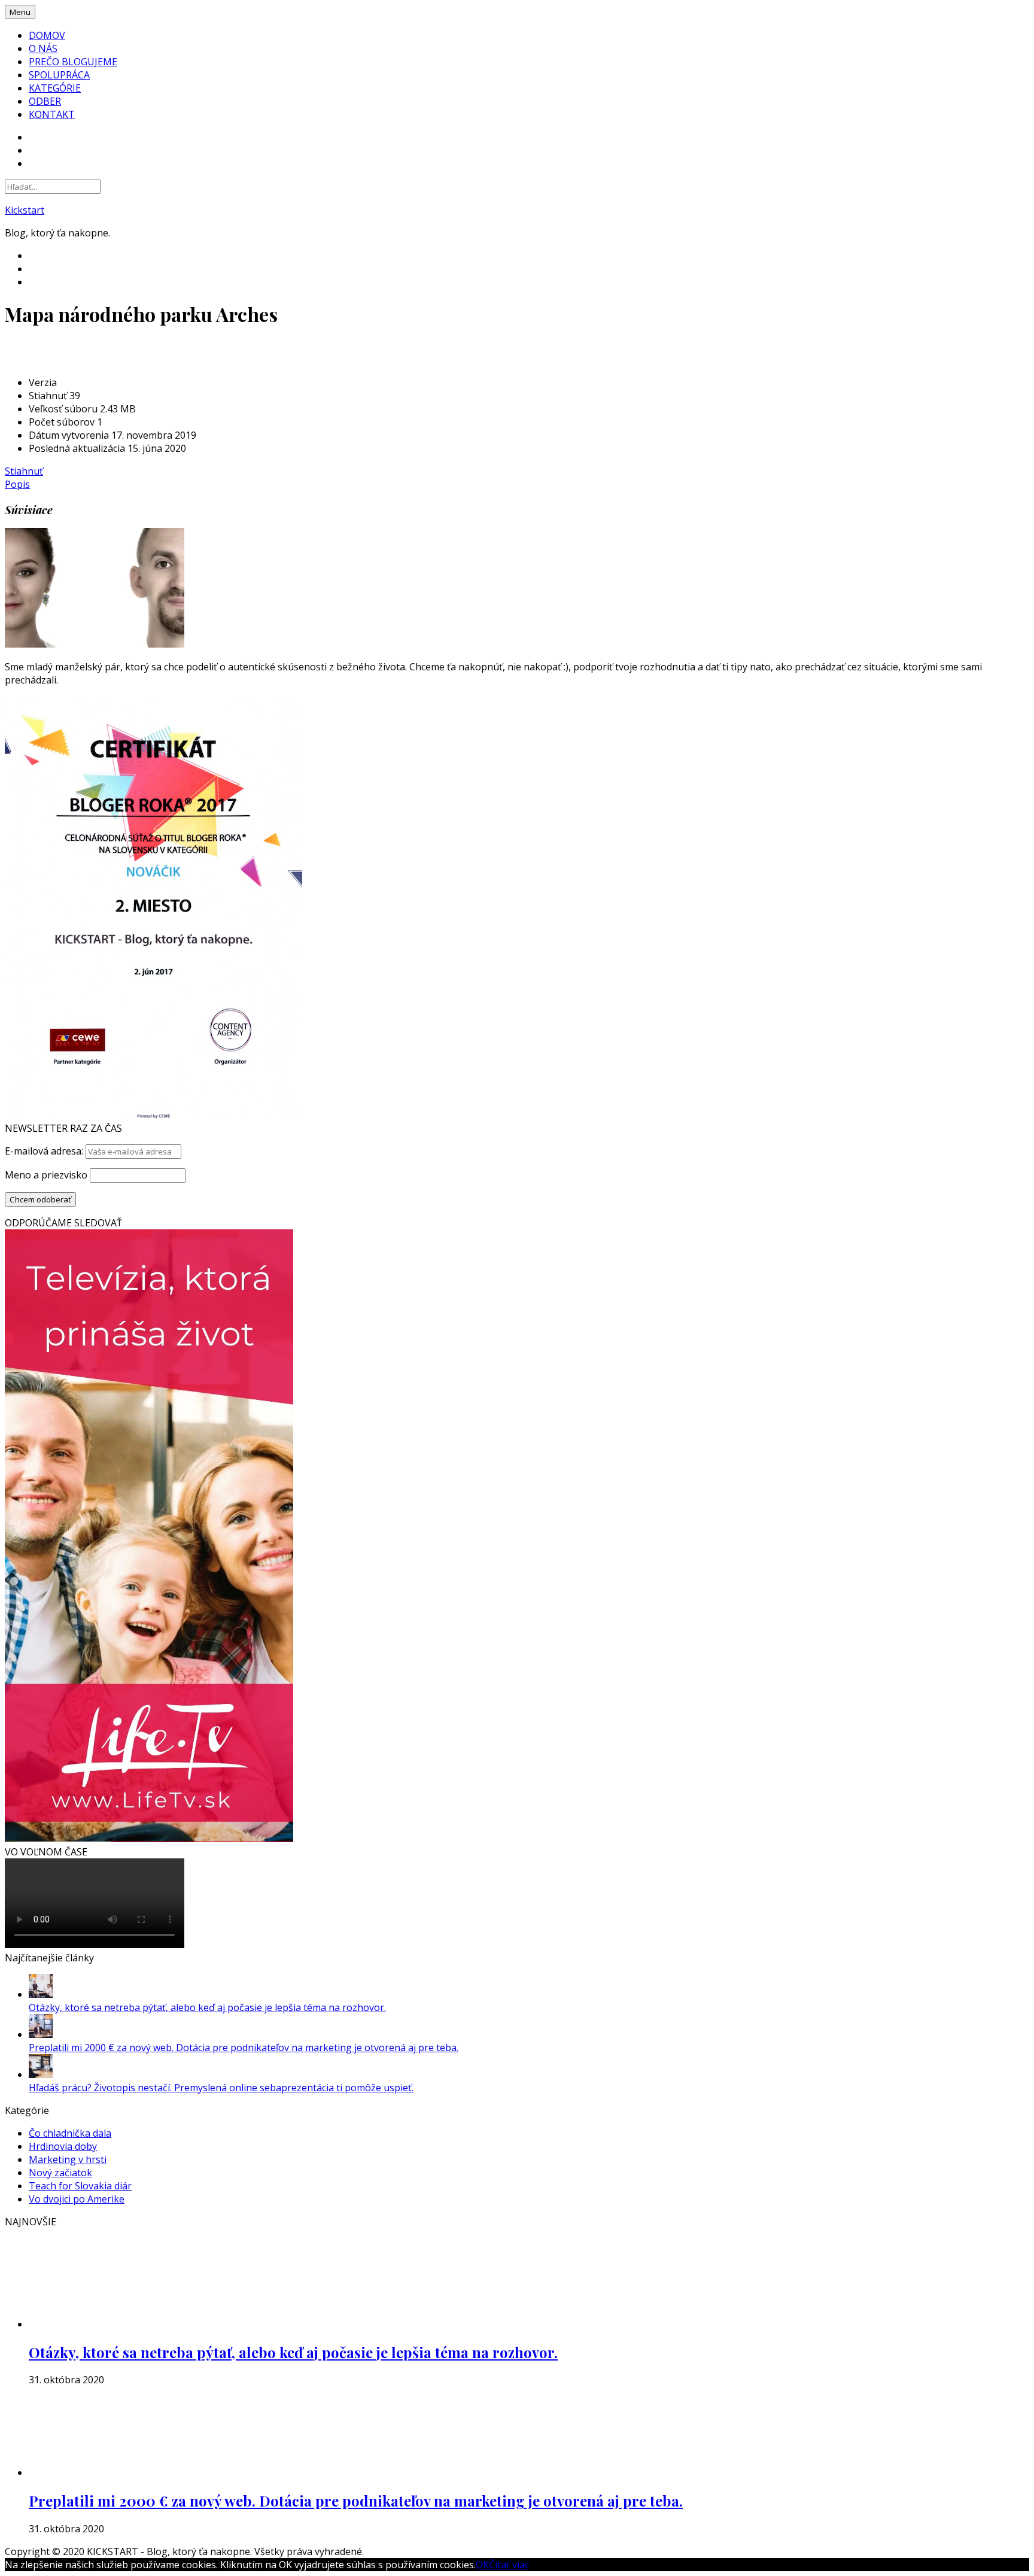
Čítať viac (509, 2565)
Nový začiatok (60, 2173)
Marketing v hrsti (68, 2159)
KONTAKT (52, 114)
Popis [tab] (17, 484)
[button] (95, 588)
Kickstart (25, 210)
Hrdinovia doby (63, 2146)
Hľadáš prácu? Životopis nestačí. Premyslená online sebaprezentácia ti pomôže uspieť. (221, 2088)
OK (482, 2565)
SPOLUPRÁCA (59, 75)
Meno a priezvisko (46, 1175)
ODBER (45, 101)
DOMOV (47, 35)
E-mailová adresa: (45, 1151)
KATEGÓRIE (55, 88)
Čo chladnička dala (70, 2133)
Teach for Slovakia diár (80, 2186)
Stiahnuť (24, 471)
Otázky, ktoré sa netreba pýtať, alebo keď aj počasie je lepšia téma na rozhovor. (207, 2007)
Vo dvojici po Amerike (77, 2199)
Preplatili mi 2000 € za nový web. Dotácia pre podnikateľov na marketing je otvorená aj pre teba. (244, 2048)
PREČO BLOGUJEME (73, 62)
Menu (20, 12)
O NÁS (43, 48)
